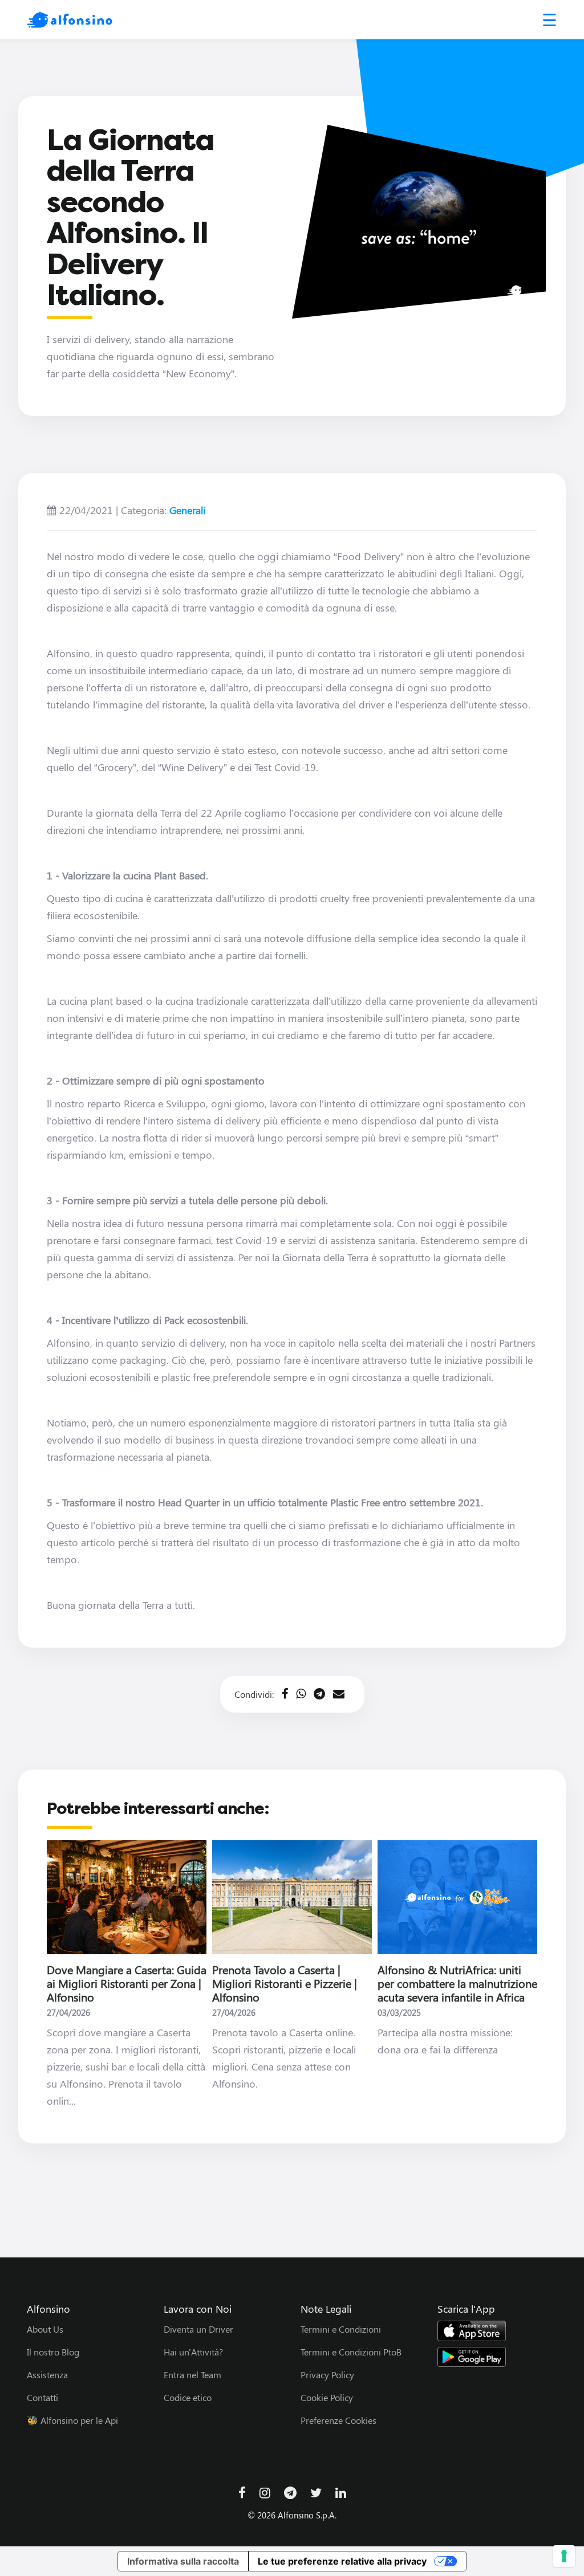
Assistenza (47, 2375)
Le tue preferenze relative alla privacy (342, 2561)
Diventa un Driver (198, 2329)
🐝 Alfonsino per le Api (72, 2420)
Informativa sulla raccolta (183, 2561)
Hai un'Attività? (193, 2352)
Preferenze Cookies (338, 2420)
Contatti (42, 2397)
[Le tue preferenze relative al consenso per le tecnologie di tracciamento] (564, 2556)
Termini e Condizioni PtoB (351, 2352)
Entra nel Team (192, 2375)
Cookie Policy (327, 2397)
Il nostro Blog (53, 2352)
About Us (45, 2329)
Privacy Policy (327, 2375)
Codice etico (188, 2397)
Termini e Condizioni (341, 2329)
